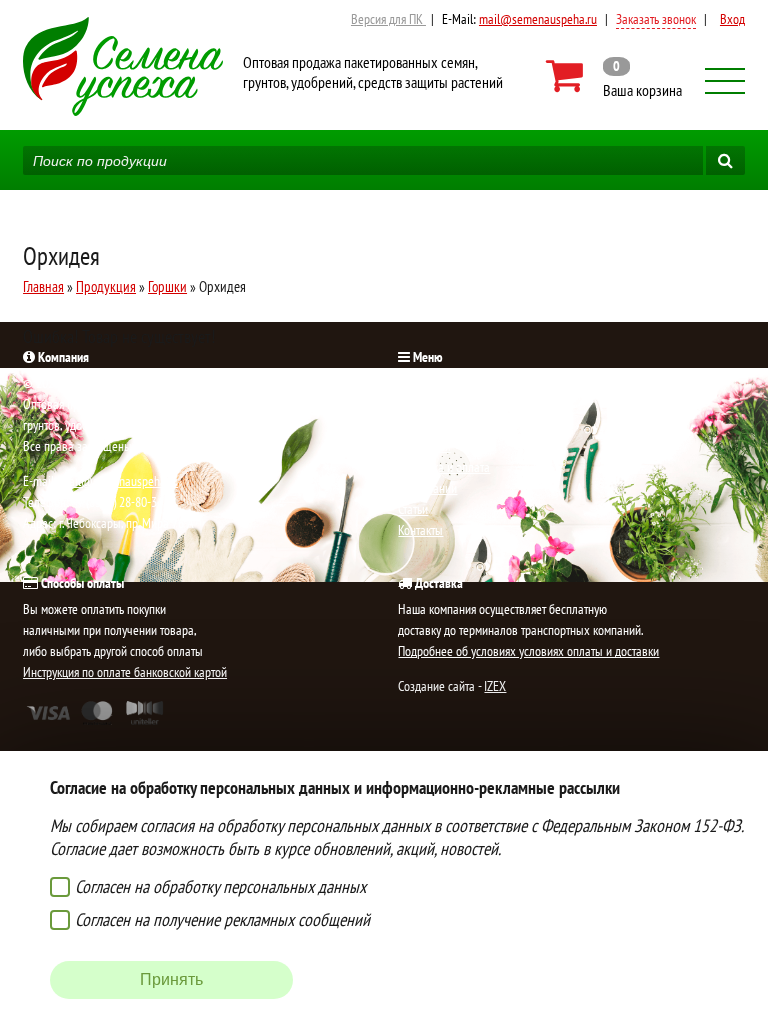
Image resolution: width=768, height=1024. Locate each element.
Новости (418, 425)
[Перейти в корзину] (615, 76)
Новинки (419, 404)
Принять (171, 979)
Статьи (413, 509)
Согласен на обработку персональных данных (220, 886)
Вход (732, 19)
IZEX (495, 686)
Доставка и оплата (444, 467)
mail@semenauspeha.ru (538, 19)
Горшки (167, 286)
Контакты (420, 530)
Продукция (106, 286)
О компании (427, 488)
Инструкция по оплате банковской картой (125, 672)
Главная (43, 286)
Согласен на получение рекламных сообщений (222, 919)
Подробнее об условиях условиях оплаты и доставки (528, 651)
